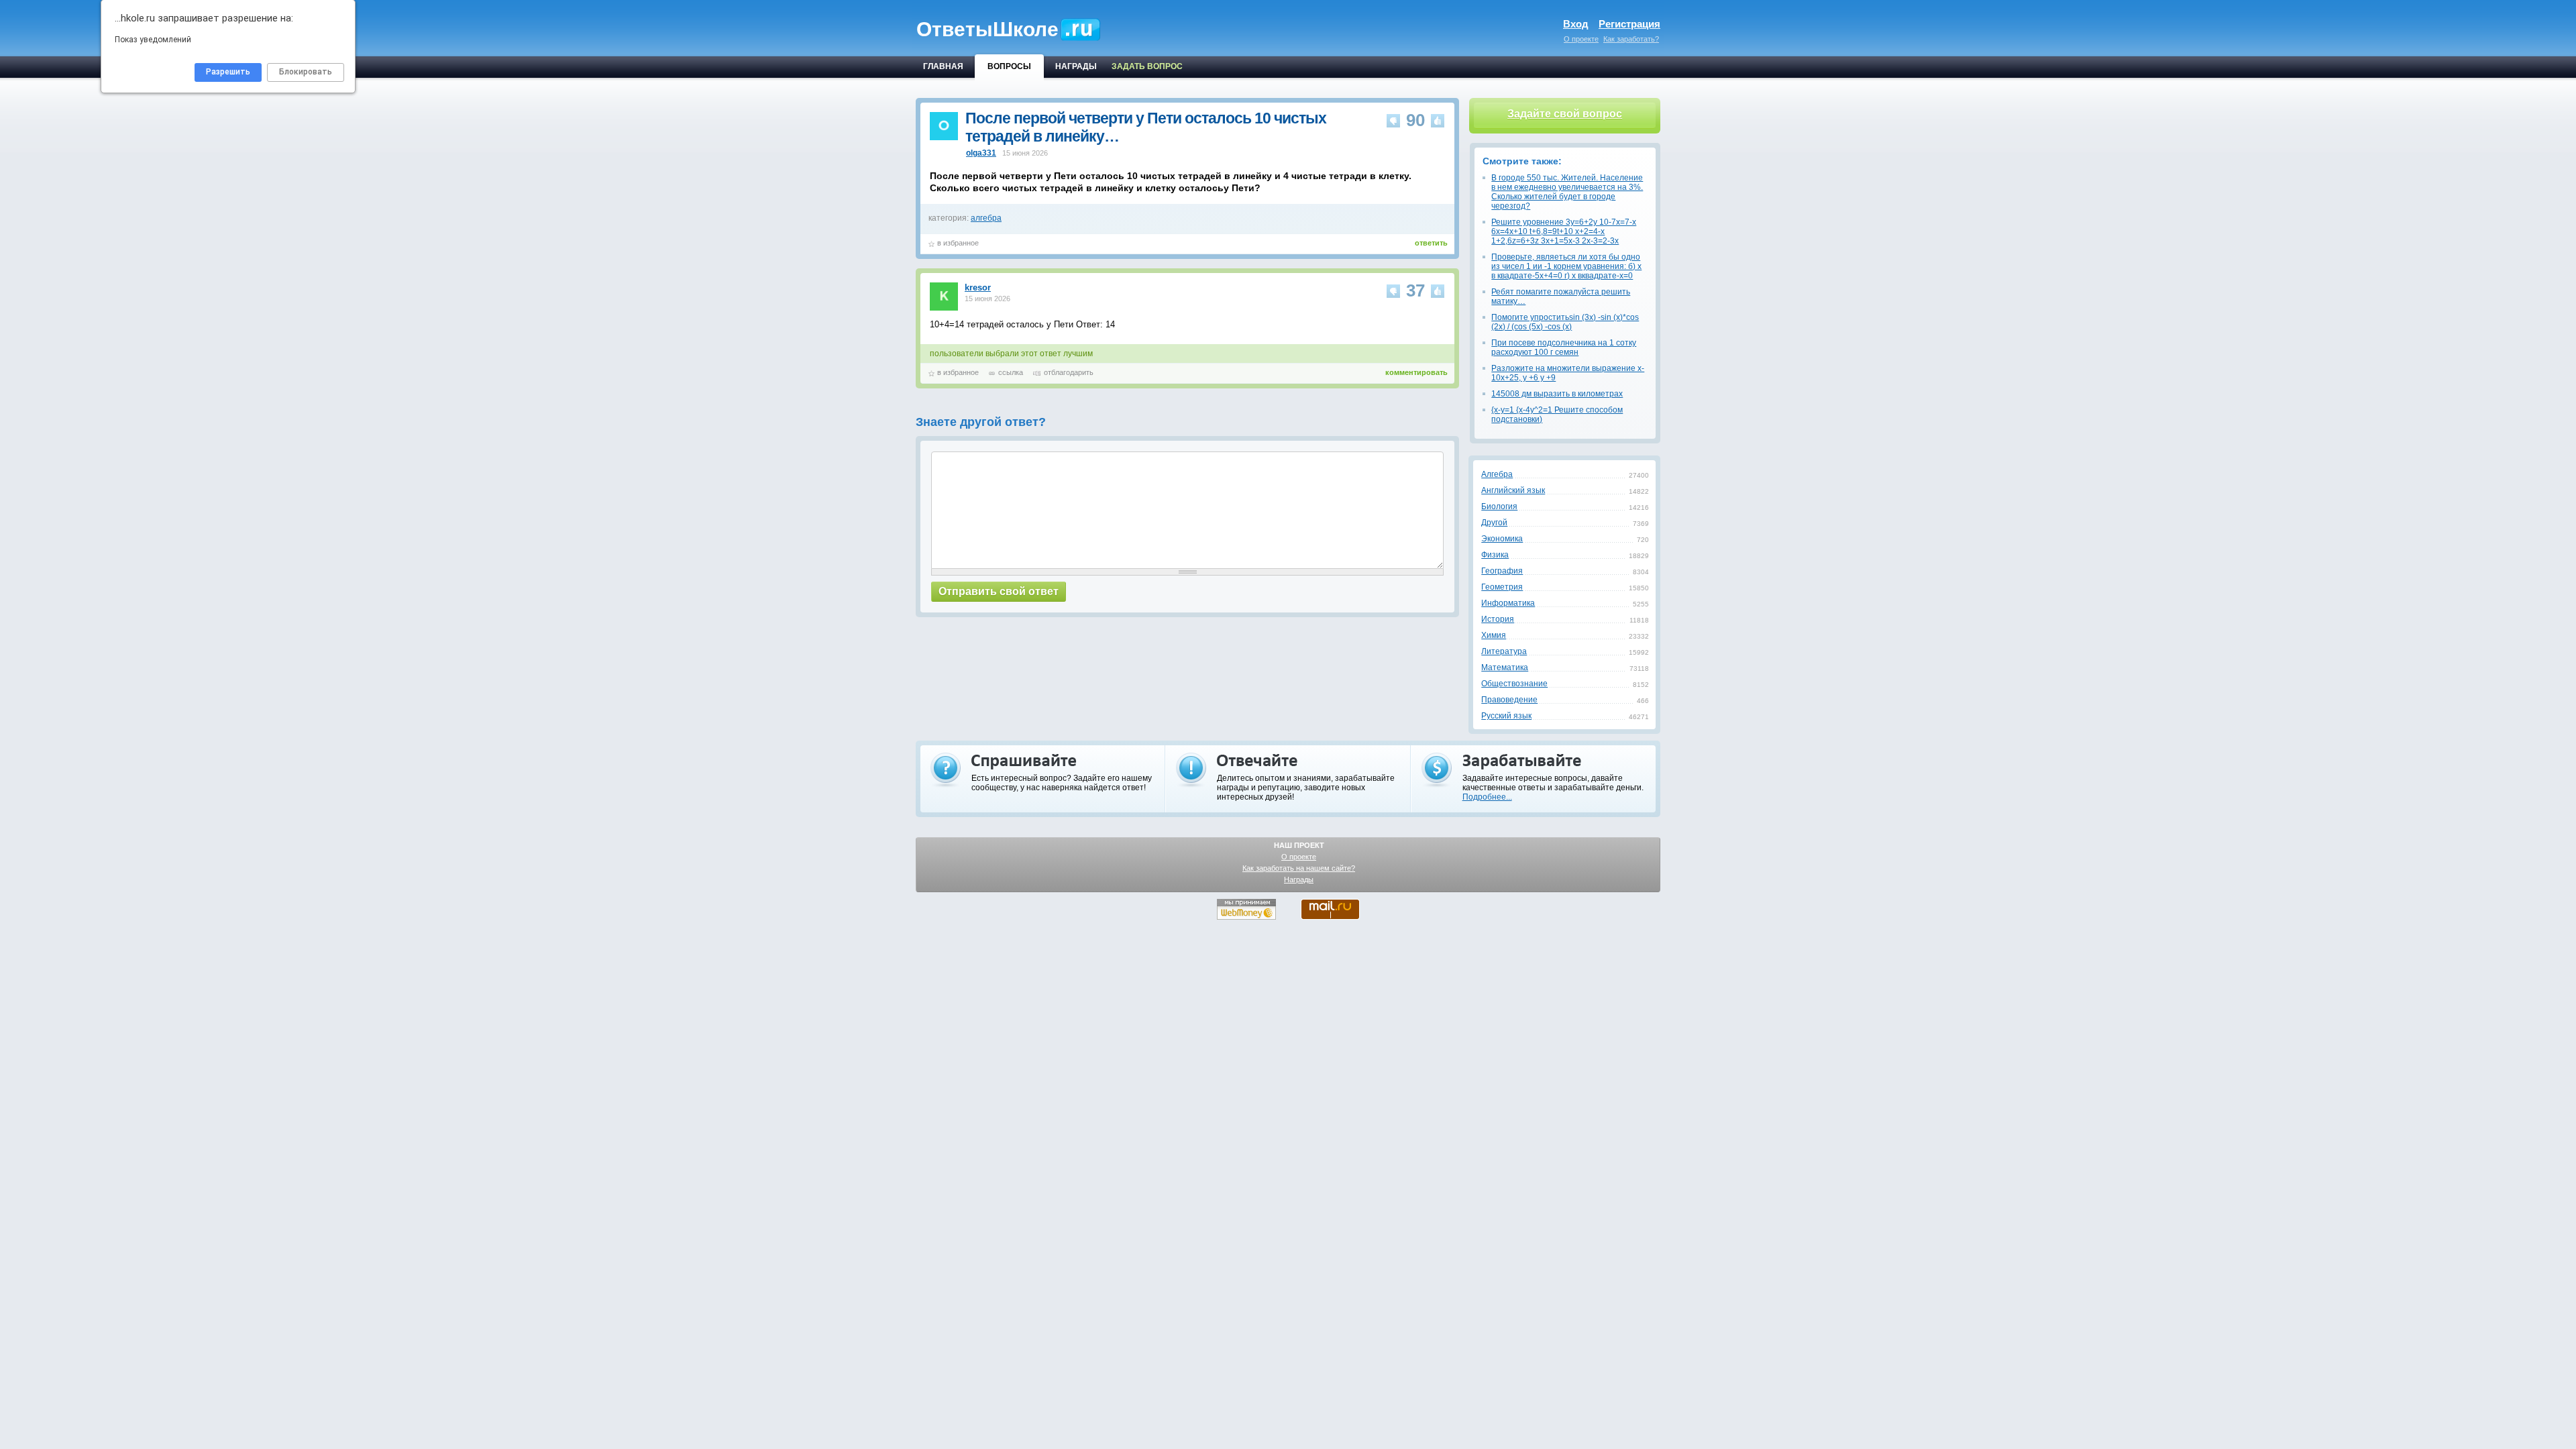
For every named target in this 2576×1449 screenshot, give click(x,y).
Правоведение (1509, 700)
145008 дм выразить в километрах (1557, 394)
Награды (1299, 879)
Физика (1495, 555)
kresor (978, 287)
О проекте (1581, 39)
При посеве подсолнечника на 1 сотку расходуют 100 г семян (1564, 347)
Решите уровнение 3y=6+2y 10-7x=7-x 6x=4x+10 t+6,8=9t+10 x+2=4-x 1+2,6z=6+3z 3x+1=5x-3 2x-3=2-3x (1564, 231)
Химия (1494, 635)
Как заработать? (1631, 39)
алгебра (986, 218)
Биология (1499, 506)
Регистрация (1629, 24)
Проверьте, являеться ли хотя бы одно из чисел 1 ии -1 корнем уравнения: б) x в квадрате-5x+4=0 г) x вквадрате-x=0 (1566, 266)
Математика (1505, 667)
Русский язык (1506, 716)
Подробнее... (1487, 797)
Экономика (1502, 539)
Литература (1504, 651)
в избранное (958, 243)
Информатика (1508, 603)
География (1502, 571)
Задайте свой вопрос (1565, 114)
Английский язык (1513, 490)
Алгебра (1497, 474)
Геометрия (1502, 587)
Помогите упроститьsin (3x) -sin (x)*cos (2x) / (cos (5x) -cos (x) (1565, 322)
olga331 (981, 153)
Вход (1576, 24)
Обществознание (1514, 684)
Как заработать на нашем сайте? (1299, 868)
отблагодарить (1069, 372)
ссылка (1011, 372)
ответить (1431, 243)
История (1498, 619)
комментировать (1416, 372)
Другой (1494, 523)
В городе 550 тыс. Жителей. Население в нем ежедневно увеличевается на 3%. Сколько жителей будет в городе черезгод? (1567, 192)
